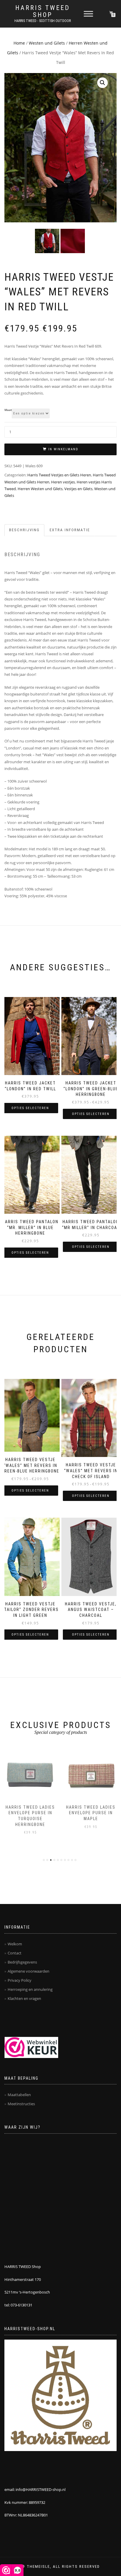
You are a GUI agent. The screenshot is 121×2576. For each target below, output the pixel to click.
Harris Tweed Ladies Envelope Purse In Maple (30, 1813)
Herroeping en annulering (30, 1989)
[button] (102, 83)
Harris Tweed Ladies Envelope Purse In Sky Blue (91, 1813)
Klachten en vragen (24, 1998)
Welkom (15, 1944)
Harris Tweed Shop (43, 11)
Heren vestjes (63, 482)
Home (19, 43)
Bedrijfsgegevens (22, 1962)
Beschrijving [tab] (24, 530)
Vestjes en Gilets (78, 489)
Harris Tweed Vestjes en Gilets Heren (59, 475)
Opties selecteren (30, 1108)
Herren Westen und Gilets (40, 489)
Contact (15, 1953)
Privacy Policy (20, 1980)
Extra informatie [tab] (70, 530)
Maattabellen (19, 2095)
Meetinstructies (21, 2104)
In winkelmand (63, 449)
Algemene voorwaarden (28, 1971)
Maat (8, 410)
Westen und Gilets (47, 43)
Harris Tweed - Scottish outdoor (43, 21)
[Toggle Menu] (88, 14)
